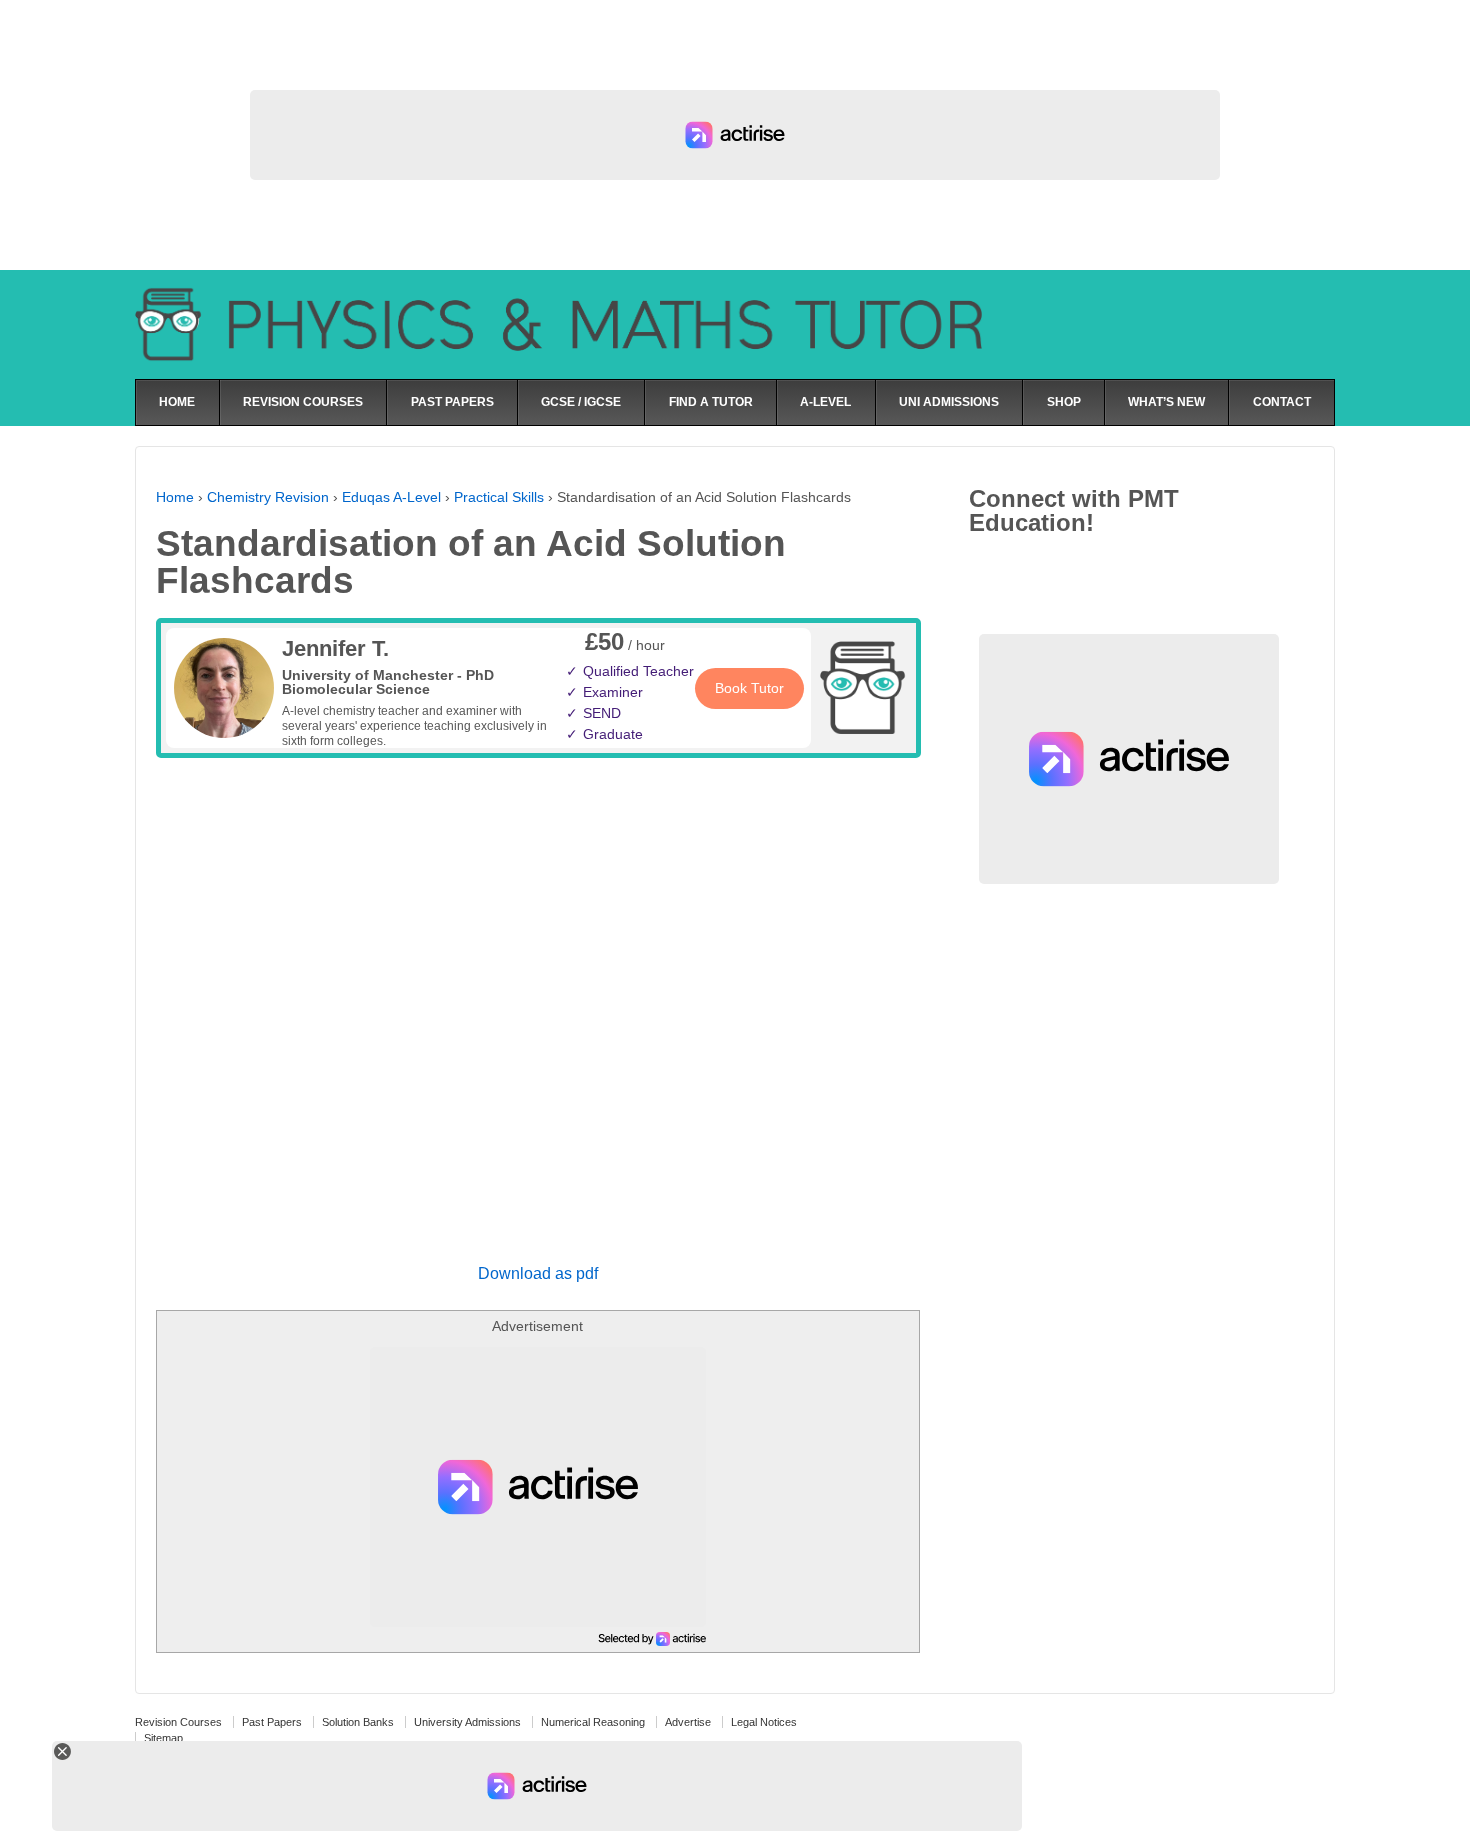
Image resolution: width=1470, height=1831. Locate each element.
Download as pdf (538, 1273)
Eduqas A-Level (391, 497)
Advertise (688, 1722)
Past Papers (272, 1722)
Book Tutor (749, 688)
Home (175, 497)
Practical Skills (499, 497)
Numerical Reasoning (593, 1722)
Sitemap (163, 1738)
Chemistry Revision (268, 497)
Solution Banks (358, 1722)
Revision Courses (178, 1722)
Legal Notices (764, 1722)
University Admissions (467, 1722)
